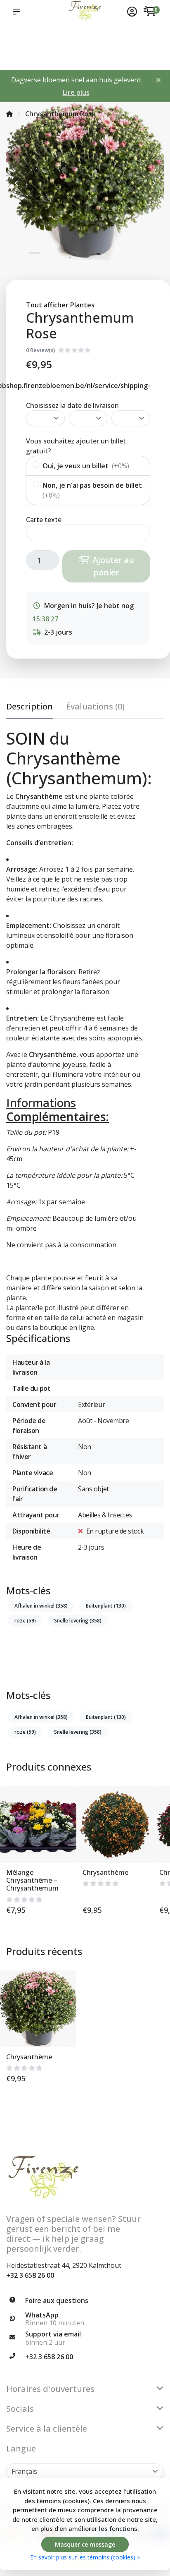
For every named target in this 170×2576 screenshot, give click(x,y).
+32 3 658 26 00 (30, 2275)
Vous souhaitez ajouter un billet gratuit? (76, 446)
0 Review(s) (40, 350)
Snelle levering (78, 1621)
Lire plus (76, 92)
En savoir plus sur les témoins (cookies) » (85, 2557)
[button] (18, 12)
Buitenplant (106, 1606)
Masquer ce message (85, 2544)
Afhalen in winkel (41, 1606)
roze (25, 1621)
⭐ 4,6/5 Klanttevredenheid (55, 37)
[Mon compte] (132, 12)
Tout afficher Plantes (60, 305)
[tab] (95, 708)
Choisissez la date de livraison (72, 405)
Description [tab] (30, 706)
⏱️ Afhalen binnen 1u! (17, 46)
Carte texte (44, 520)
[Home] (9, 114)
